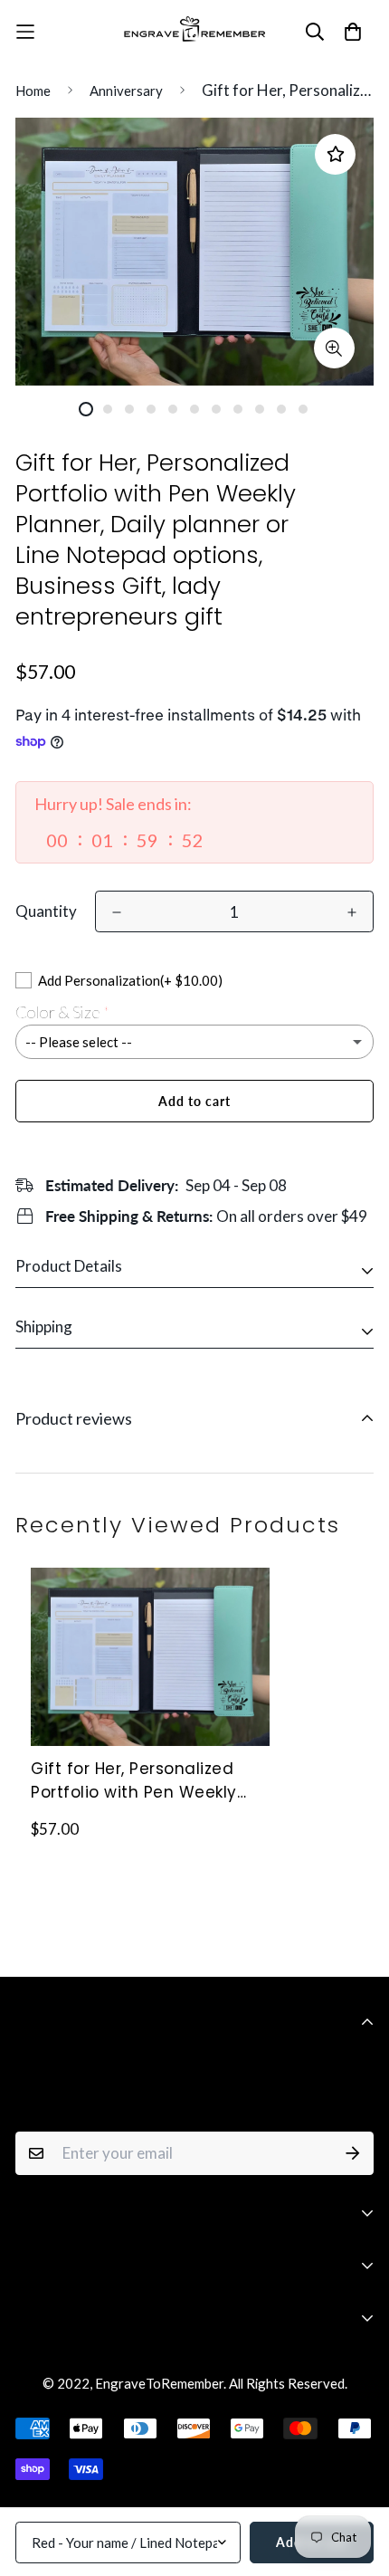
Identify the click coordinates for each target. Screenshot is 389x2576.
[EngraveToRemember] (194, 32)
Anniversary (126, 91)
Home (33, 91)
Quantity (46, 911)
